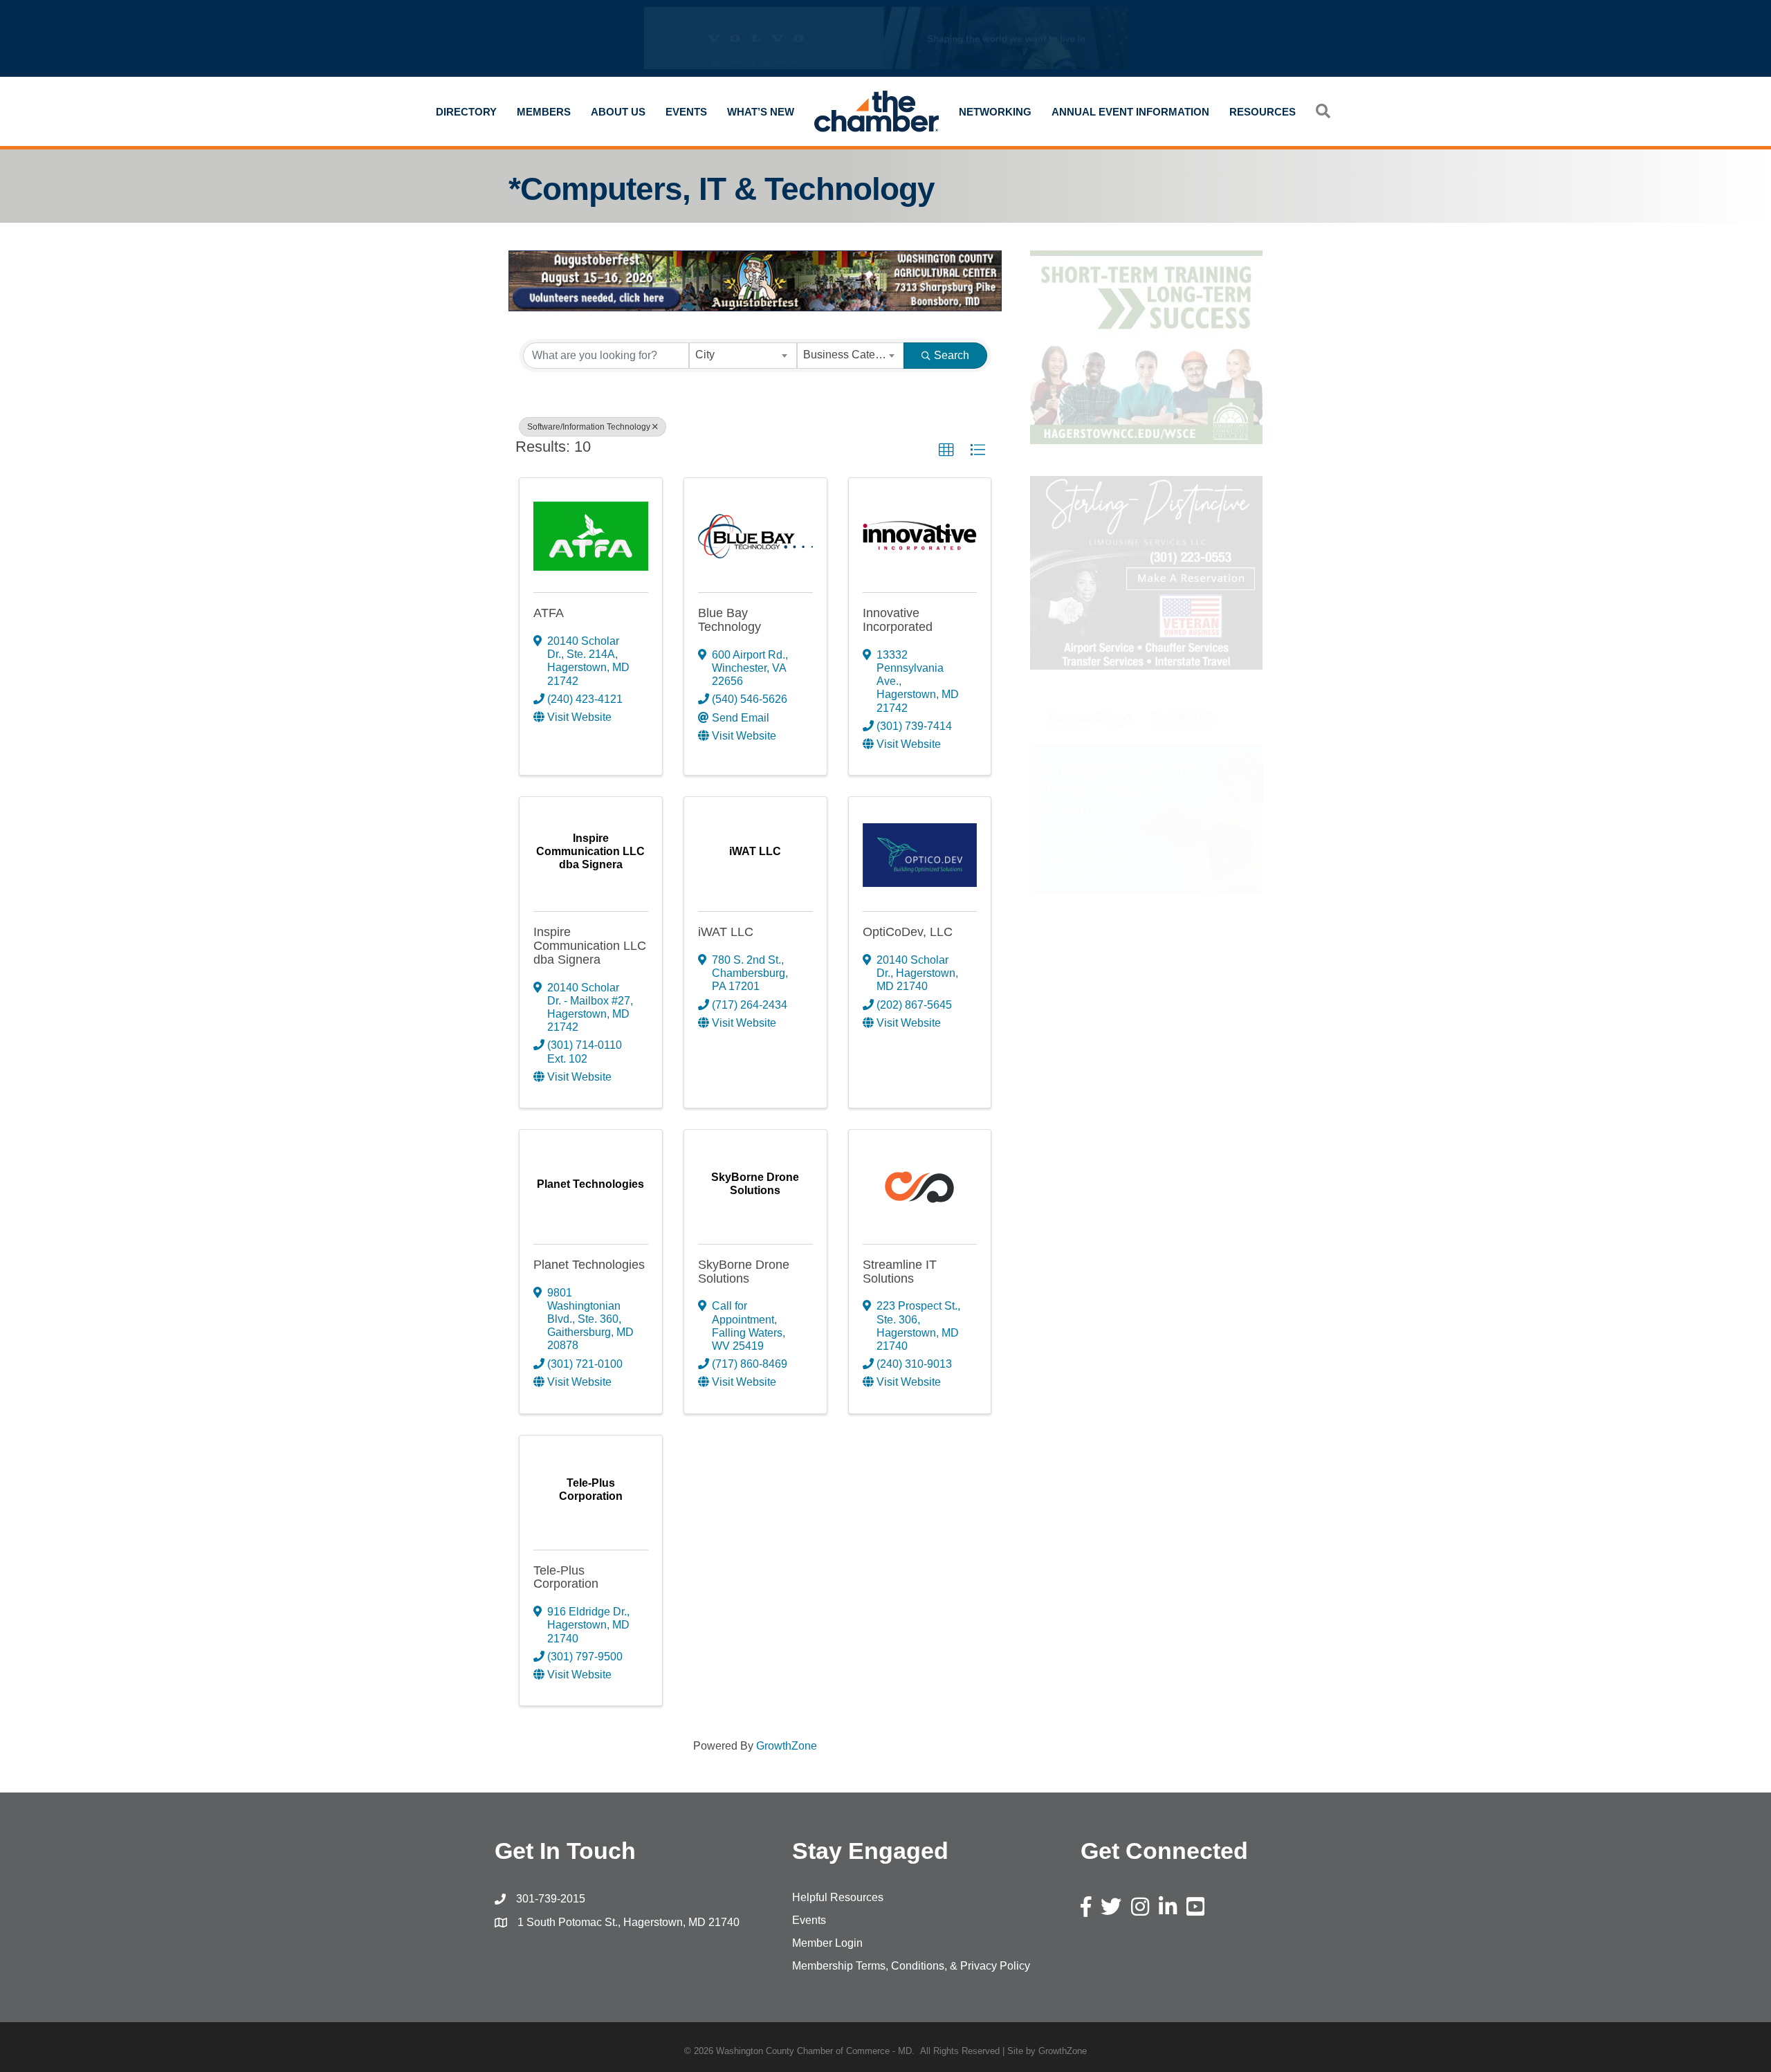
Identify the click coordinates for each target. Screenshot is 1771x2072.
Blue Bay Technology (729, 620)
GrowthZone (787, 1746)
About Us (618, 112)
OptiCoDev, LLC (908, 932)
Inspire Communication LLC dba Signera (590, 946)
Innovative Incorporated (898, 620)
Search (952, 355)
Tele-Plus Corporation (566, 1577)
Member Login (827, 1943)
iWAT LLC (726, 932)
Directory (466, 112)
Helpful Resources (838, 1897)
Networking (995, 112)
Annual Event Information (1130, 112)
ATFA (549, 613)
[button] (946, 450)
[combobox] (743, 356)
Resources (1263, 112)
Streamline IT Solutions (900, 1272)
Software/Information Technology (589, 427)
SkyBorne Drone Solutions (744, 1272)
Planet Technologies (589, 1265)
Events (686, 112)
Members (544, 112)
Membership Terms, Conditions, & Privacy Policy (911, 1966)
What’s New (761, 112)
